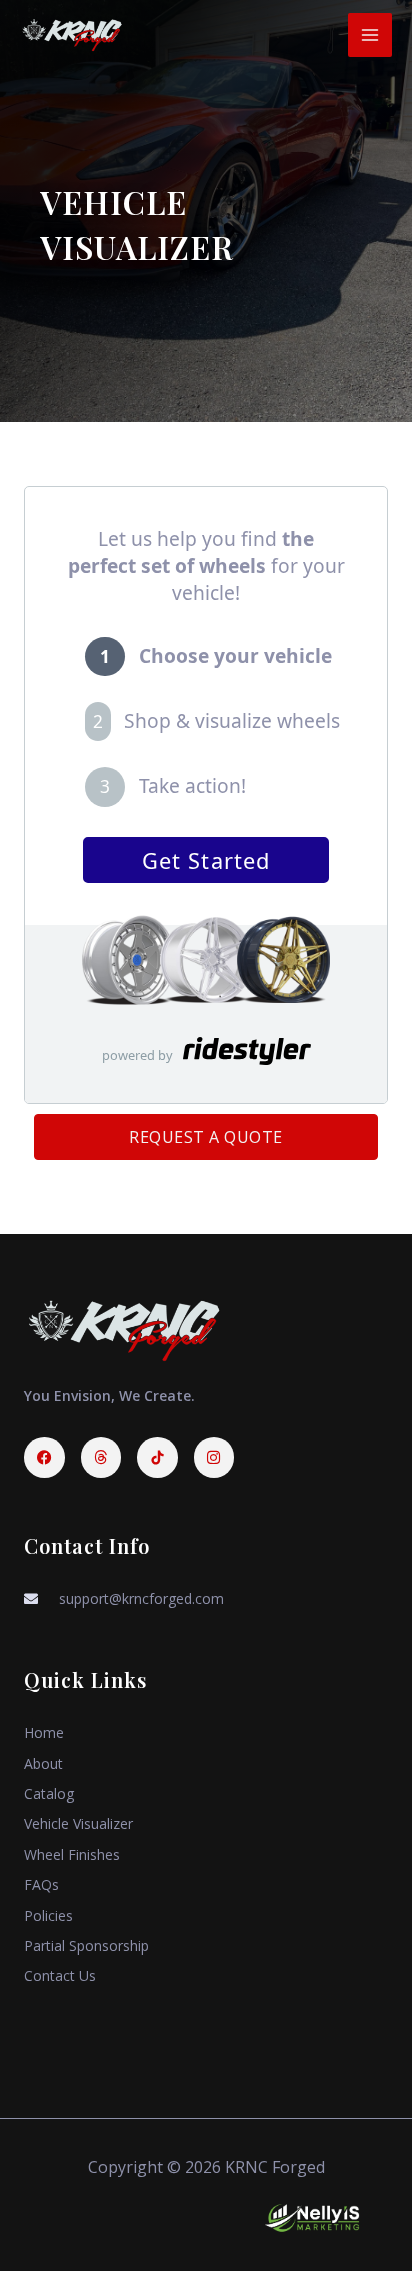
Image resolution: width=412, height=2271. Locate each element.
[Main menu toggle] (370, 35)
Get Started (206, 860)
